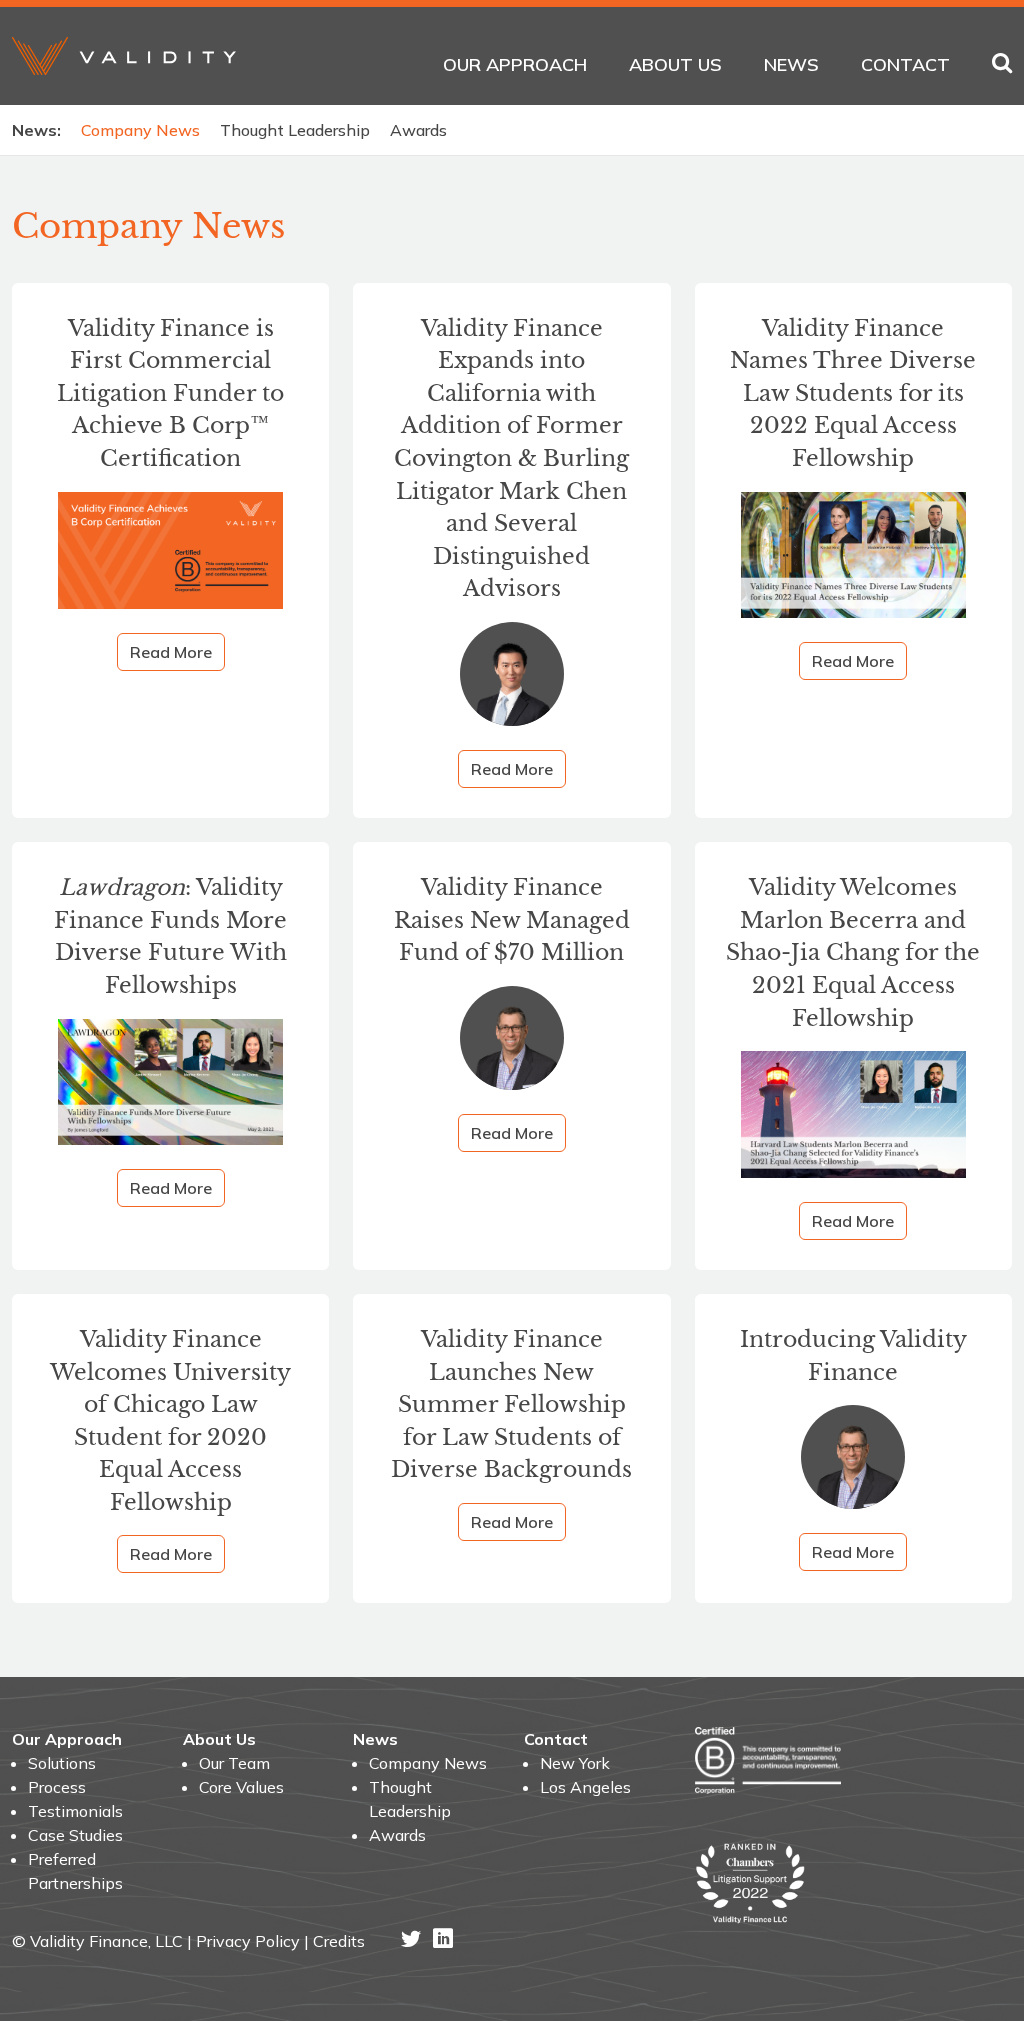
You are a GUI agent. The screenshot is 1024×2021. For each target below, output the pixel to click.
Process (57, 1787)
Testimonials (75, 1811)
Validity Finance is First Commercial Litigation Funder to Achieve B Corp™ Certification (170, 393)
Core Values (241, 1787)
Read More (171, 652)
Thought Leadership (295, 130)
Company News (140, 130)
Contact (905, 64)
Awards (418, 130)
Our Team (234, 1763)
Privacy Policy (248, 1941)
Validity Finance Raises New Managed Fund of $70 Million (512, 920)
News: (36, 130)
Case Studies (75, 1835)
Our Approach (515, 64)
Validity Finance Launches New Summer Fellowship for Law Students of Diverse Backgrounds (511, 1404)
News (791, 64)
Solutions (62, 1763)
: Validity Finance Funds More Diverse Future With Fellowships (170, 936)
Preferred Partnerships (75, 1871)
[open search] (1002, 64)
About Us (675, 64)
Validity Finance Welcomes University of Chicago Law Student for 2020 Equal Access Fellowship (170, 1421)
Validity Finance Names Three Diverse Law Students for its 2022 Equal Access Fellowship (853, 393)
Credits (339, 1941)
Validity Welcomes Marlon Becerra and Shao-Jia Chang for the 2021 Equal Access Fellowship (853, 952)
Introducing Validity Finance (853, 1356)
